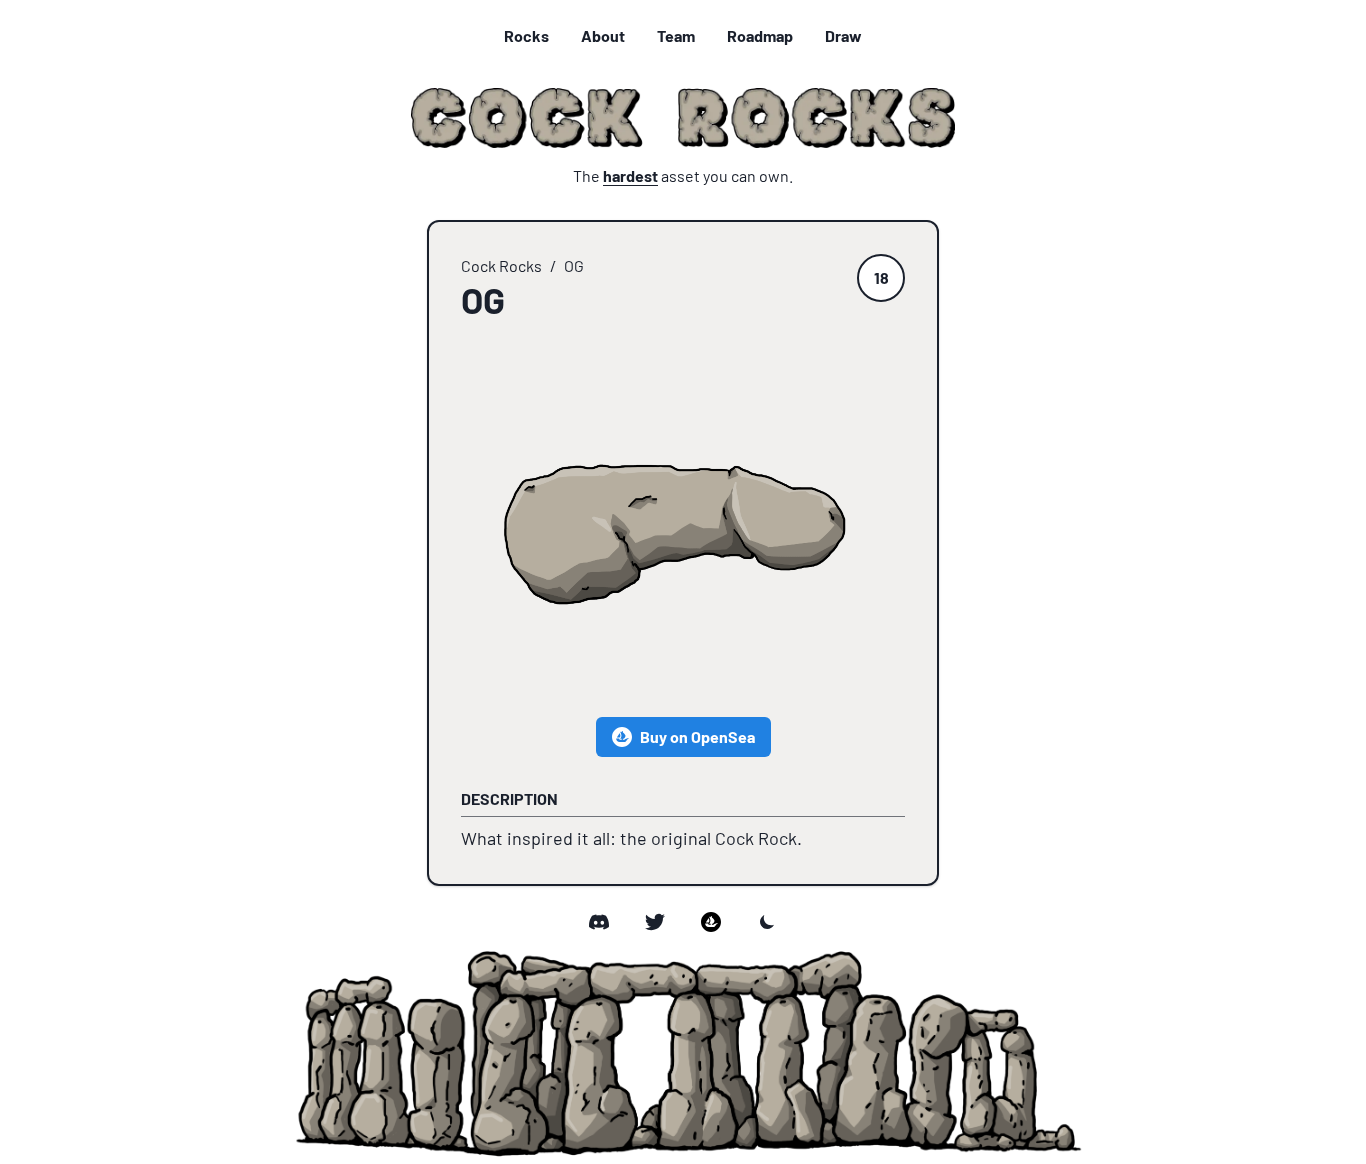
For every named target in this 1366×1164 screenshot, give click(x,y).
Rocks (526, 35)
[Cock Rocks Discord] (599, 922)
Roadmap (760, 35)
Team (676, 35)
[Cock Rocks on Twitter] (655, 922)
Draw (843, 35)
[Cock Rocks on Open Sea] (711, 922)
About (603, 35)
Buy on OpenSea (697, 736)
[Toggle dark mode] (767, 922)
